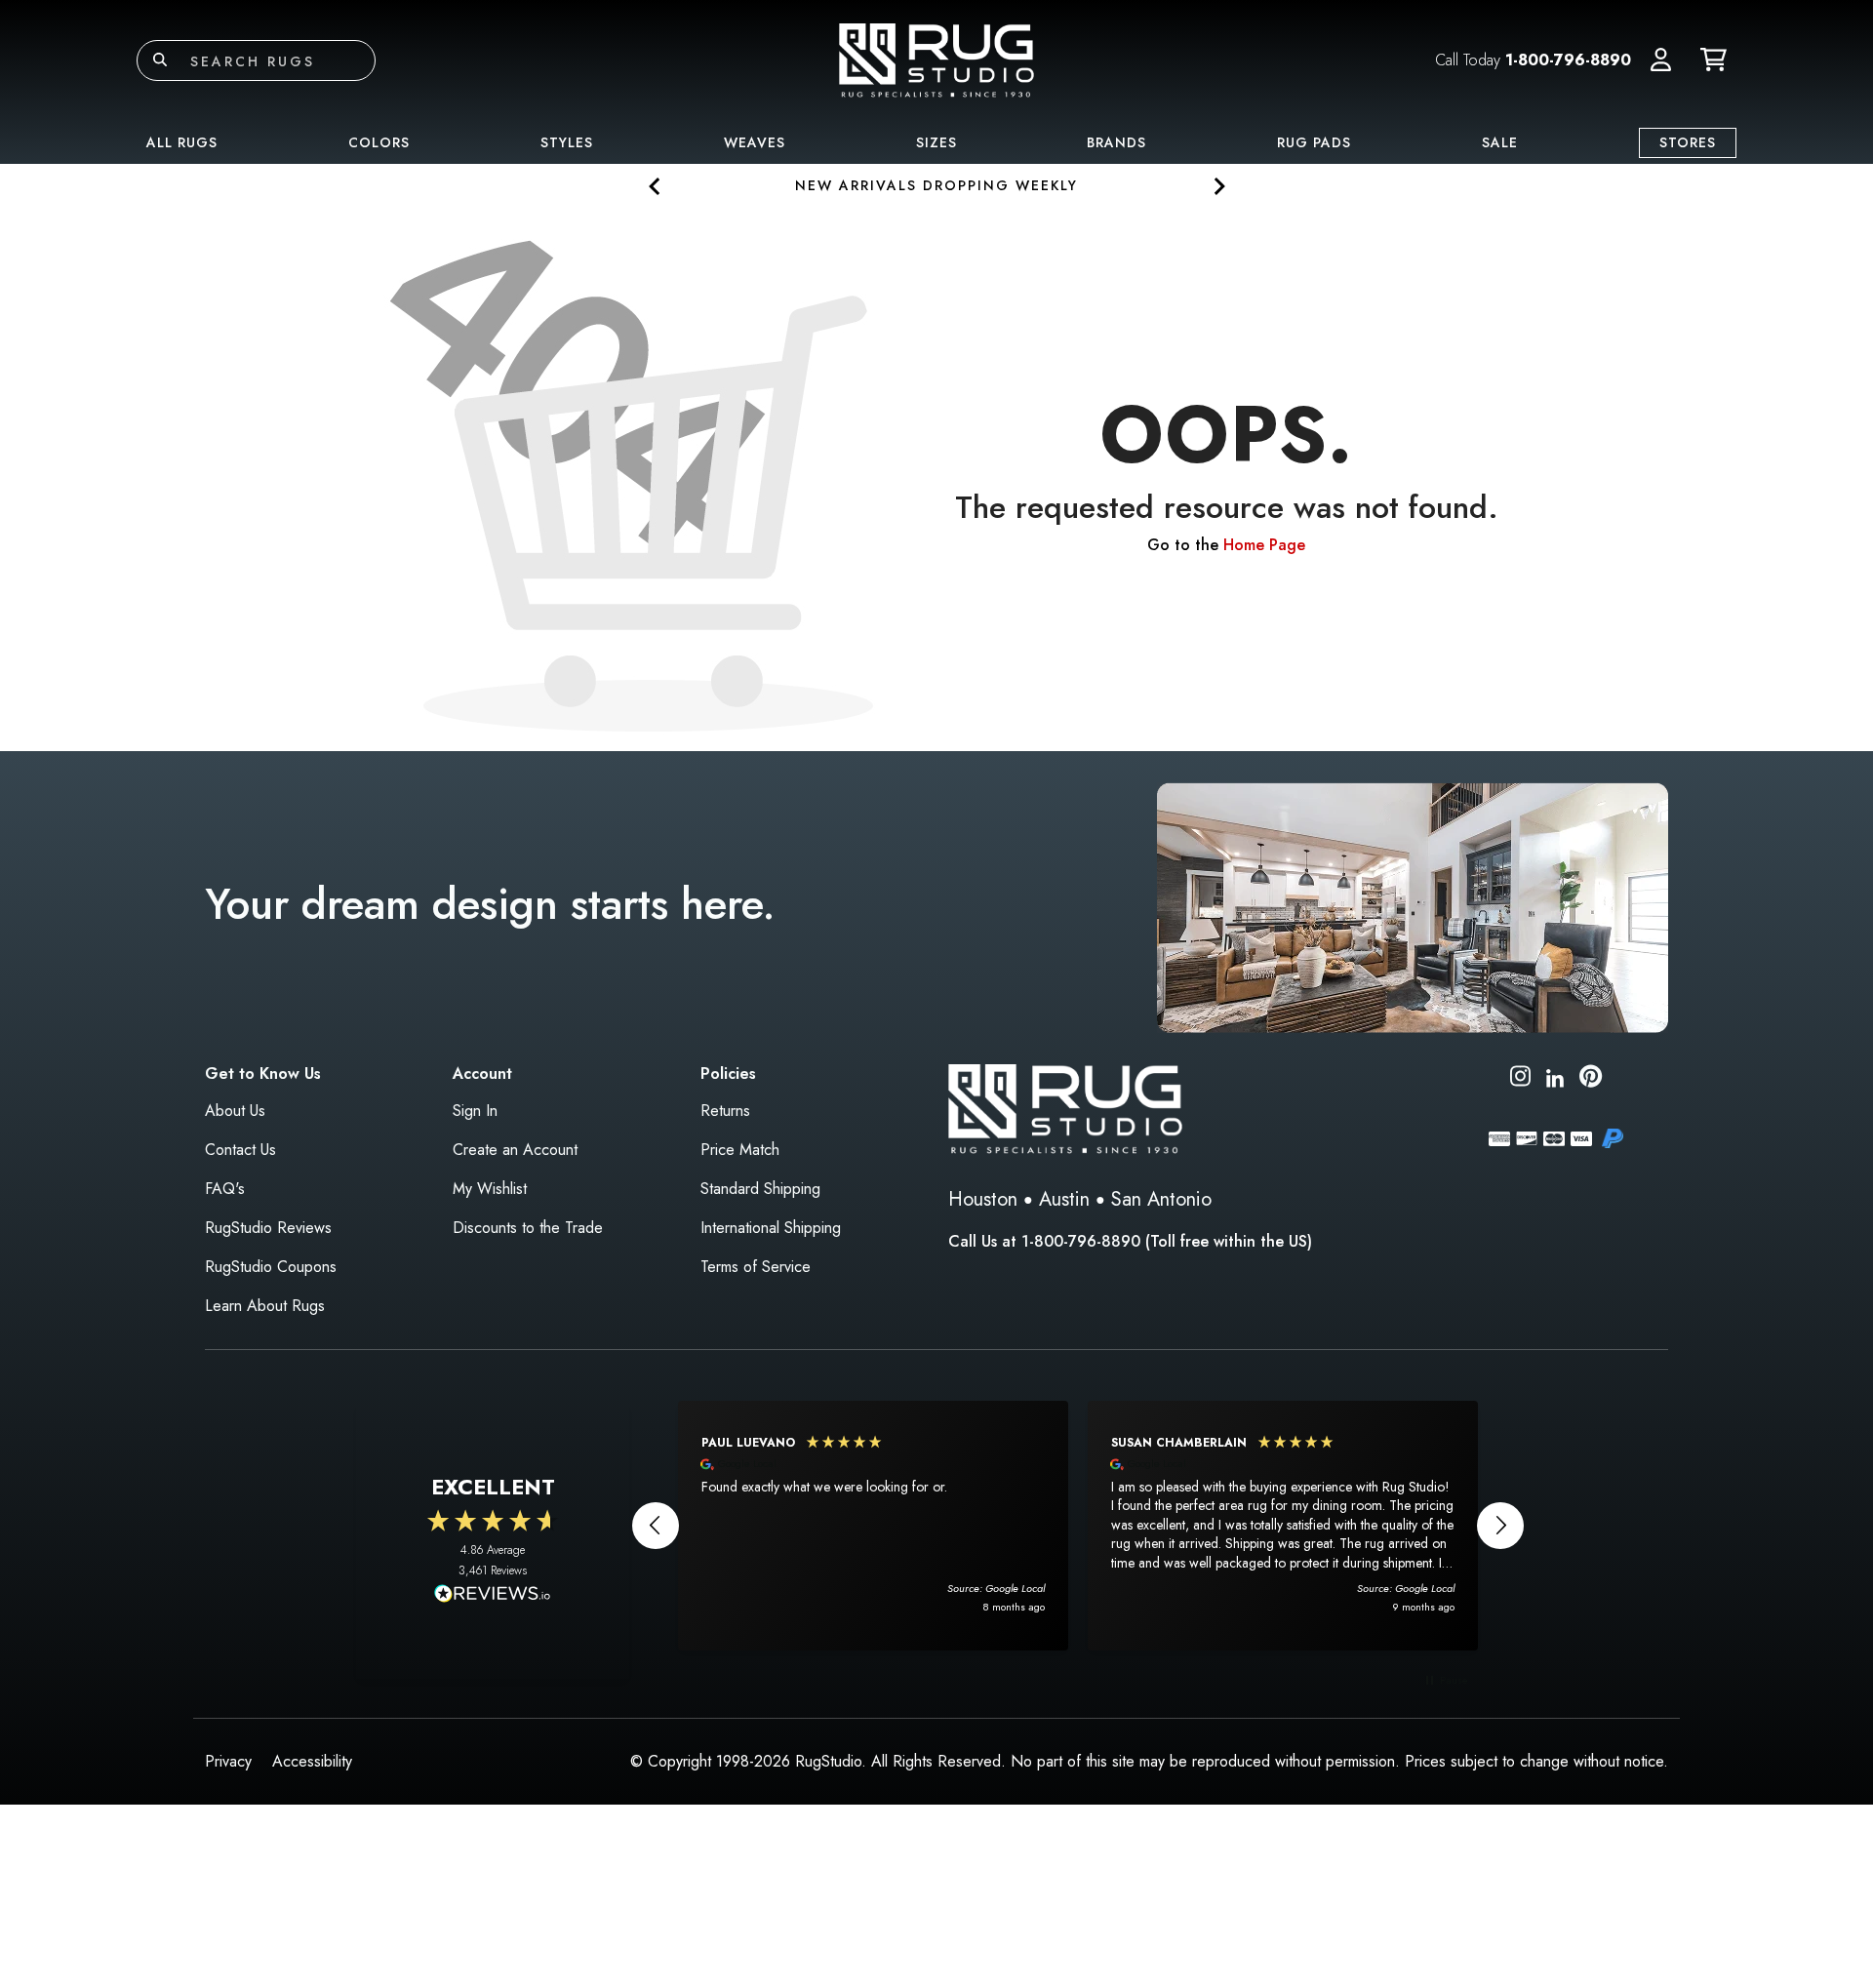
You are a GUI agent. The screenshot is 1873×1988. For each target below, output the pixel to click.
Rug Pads (1314, 142)
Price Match (740, 1150)
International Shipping (771, 1228)
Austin (1064, 1199)
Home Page (1264, 545)
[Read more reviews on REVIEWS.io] (493, 1596)
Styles (567, 142)
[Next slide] (1218, 186)
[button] (1661, 60)
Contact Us (240, 1150)
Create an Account (515, 1150)
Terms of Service (756, 1267)
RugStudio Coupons (271, 1267)
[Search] (160, 60)
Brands (1116, 142)
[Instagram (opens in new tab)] (1520, 1079)
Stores (1688, 142)
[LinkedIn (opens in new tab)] (1555, 1075)
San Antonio (1161, 1199)
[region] (1078, 1526)
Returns (725, 1111)
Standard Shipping (760, 1189)
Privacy (228, 1761)
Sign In (475, 1111)
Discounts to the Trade (528, 1228)
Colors (379, 142)
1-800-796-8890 (1568, 60)
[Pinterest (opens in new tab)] (1591, 1079)
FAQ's (225, 1189)
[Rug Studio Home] (936, 59)
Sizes (936, 142)
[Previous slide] (655, 186)
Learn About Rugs (265, 1306)
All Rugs (182, 142)
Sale (1500, 142)
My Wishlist (490, 1189)
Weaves (755, 142)
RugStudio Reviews (268, 1228)
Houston (983, 1199)
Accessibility (312, 1761)
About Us (235, 1111)
